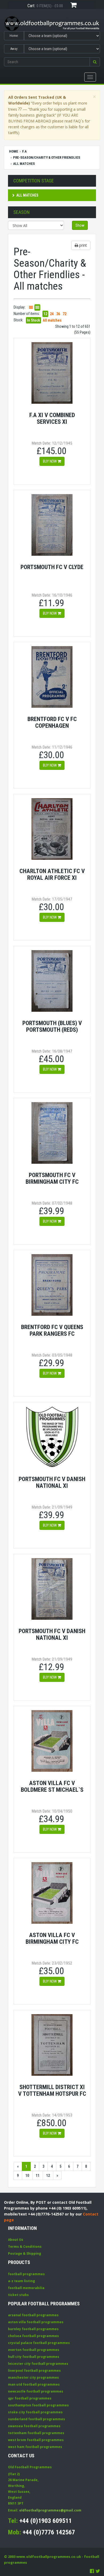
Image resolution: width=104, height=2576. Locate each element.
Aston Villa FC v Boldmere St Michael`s (52, 1786)
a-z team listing (21, 2281)
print (83, 245)
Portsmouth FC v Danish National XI (52, 1482)
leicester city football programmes (38, 2364)
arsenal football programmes (33, 2315)
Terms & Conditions (25, 2247)
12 (45, 314)
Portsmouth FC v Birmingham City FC (52, 1178)
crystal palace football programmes (39, 2343)
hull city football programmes (34, 2357)
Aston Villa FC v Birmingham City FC (52, 1938)
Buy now (50, 461)
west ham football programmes (35, 2447)
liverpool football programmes (34, 2371)
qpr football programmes (30, 2398)
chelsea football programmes (33, 2336)
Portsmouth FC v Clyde (52, 567)
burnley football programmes (33, 2329)
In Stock (33, 320)
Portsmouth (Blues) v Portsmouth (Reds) (52, 1026)
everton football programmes (34, 2350)
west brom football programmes (36, 2440)
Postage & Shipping (25, 2253)
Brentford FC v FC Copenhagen (52, 722)
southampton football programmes (38, 2405)
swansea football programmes (34, 2426)
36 (58, 314)
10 (27, 2175)
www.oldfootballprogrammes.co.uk (49, 2557)
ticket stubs (18, 2295)
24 (52, 314)
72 (65, 314)
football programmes (26, 2274)
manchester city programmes (33, 2377)
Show (80, 225)
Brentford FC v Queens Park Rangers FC (52, 1330)
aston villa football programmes (36, 2322)
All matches (27, 195)
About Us (16, 2240)
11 (38, 2175)
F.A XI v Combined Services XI (52, 418)
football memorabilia (26, 2288)
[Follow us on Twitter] (98, 2571)
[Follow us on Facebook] (92, 2571)
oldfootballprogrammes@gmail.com (50, 2510)
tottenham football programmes (36, 2433)
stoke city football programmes (35, 2412)
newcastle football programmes (36, 2391)
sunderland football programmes (37, 2419)
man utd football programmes (34, 2384)
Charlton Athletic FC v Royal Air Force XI (52, 874)
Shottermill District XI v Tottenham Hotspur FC (52, 2090)
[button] (95, 62)
